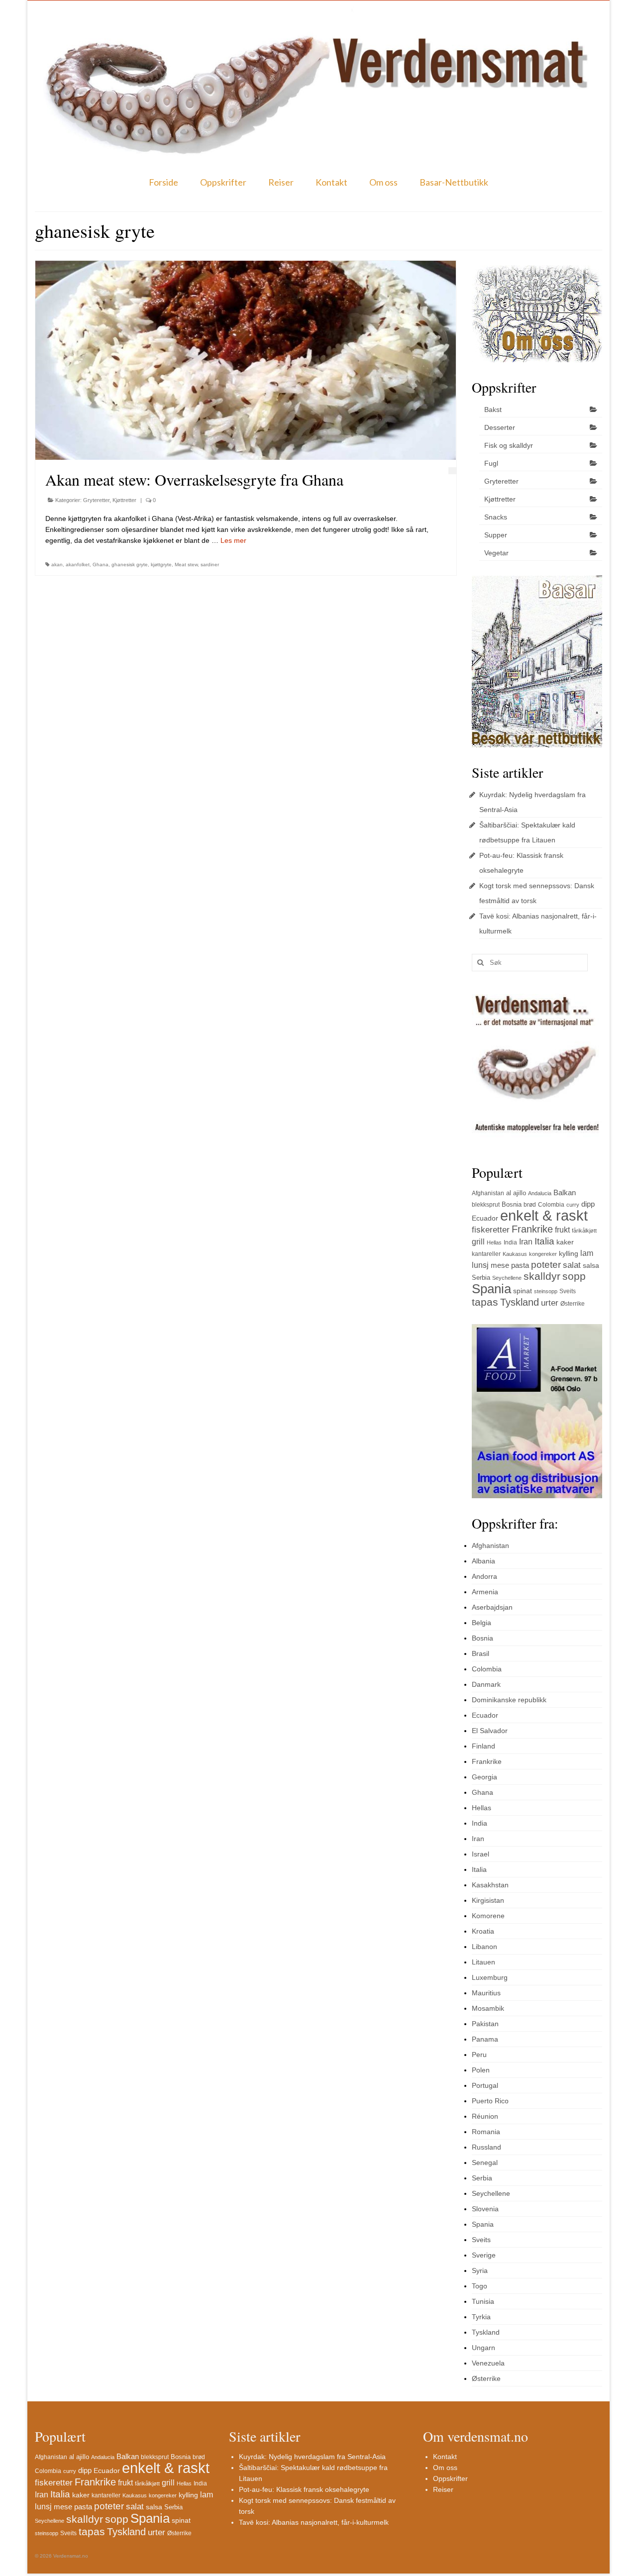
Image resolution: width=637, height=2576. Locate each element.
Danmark (486, 1684)
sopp (574, 1276)
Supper (496, 535)
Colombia (551, 1205)
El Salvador (490, 1731)
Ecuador (485, 1218)
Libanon (484, 1947)
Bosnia (512, 1204)
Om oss (383, 182)
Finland (483, 1746)
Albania (483, 1561)
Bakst (493, 410)
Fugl (491, 463)
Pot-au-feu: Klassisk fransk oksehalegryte (304, 2489)
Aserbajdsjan (492, 1607)
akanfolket (78, 565)
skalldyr (542, 1276)
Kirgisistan (488, 1900)
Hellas (494, 1242)
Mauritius (486, 1993)
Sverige (484, 2255)
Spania (491, 1289)
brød (530, 1205)
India (510, 1242)
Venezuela (488, 2363)
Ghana (101, 565)
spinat (523, 1291)
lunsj (480, 1265)
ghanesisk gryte (130, 565)
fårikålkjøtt (584, 1231)
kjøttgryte (161, 565)
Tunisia (483, 2301)
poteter (546, 1265)
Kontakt (331, 182)
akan (57, 565)
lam (587, 1253)
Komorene (488, 1916)
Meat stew (186, 565)
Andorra (484, 1576)
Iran (526, 1242)
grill (478, 1242)
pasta (520, 1265)
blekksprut (486, 1205)
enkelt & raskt (544, 1215)
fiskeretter (491, 1230)
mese (500, 1265)
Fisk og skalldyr (509, 445)
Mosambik (488, 2008)
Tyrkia (481, 2317)
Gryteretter (96, 500)
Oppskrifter (223, 182)
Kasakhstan (490, 1885)
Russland (486, 2147)
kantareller (486, 1254)
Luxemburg (490, 1977)
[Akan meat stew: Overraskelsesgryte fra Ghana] (246, 360)
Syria (480, 2270)
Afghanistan (488, 1193)
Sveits (568, 1291)
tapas (485, 1302)
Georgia (484, 1777)
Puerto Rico (490, 2101)
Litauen (483, 1962)
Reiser (281, 182)
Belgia (481, 1623)
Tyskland (520, 1302)
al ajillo (516, 1193)
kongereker (543, 1254)
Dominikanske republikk (509, 1700)
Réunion (485, 2116)
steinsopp (546, 1291)
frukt (562, 1230)
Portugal (485, 2085)
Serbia (481, 1278)
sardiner (210, 565)
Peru (479, 2055)
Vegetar (496, 553)
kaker (565, 1242)
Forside (163, 182)
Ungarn (483, 2348)
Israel (480, 1854)
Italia (544, 1241)
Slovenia (485, 2209)
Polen (481, 2070)
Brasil (480, 1653)
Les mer (233, 540)
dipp (588, 1204)
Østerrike (573, 1304)
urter (550, 1303)
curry (573, 1205)
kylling (569, 1253)
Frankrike (532, 1229)
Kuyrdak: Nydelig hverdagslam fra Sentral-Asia (312, 2457)
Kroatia (483, 1931)
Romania (486, 2132)
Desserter (500, 427)
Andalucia (540, 1193)
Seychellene (507, 1278)
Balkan (565, 1192)
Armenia (485, 1592)
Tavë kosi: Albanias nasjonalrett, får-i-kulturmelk (314, 2522)
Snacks (496, 517)
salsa (591, 1265)
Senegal (485, 2163)
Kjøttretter (124, 500)
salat (572, 1265)
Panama (485, 2039)
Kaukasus (515, 1254)
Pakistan (485, 2024)
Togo (479, 2286)
